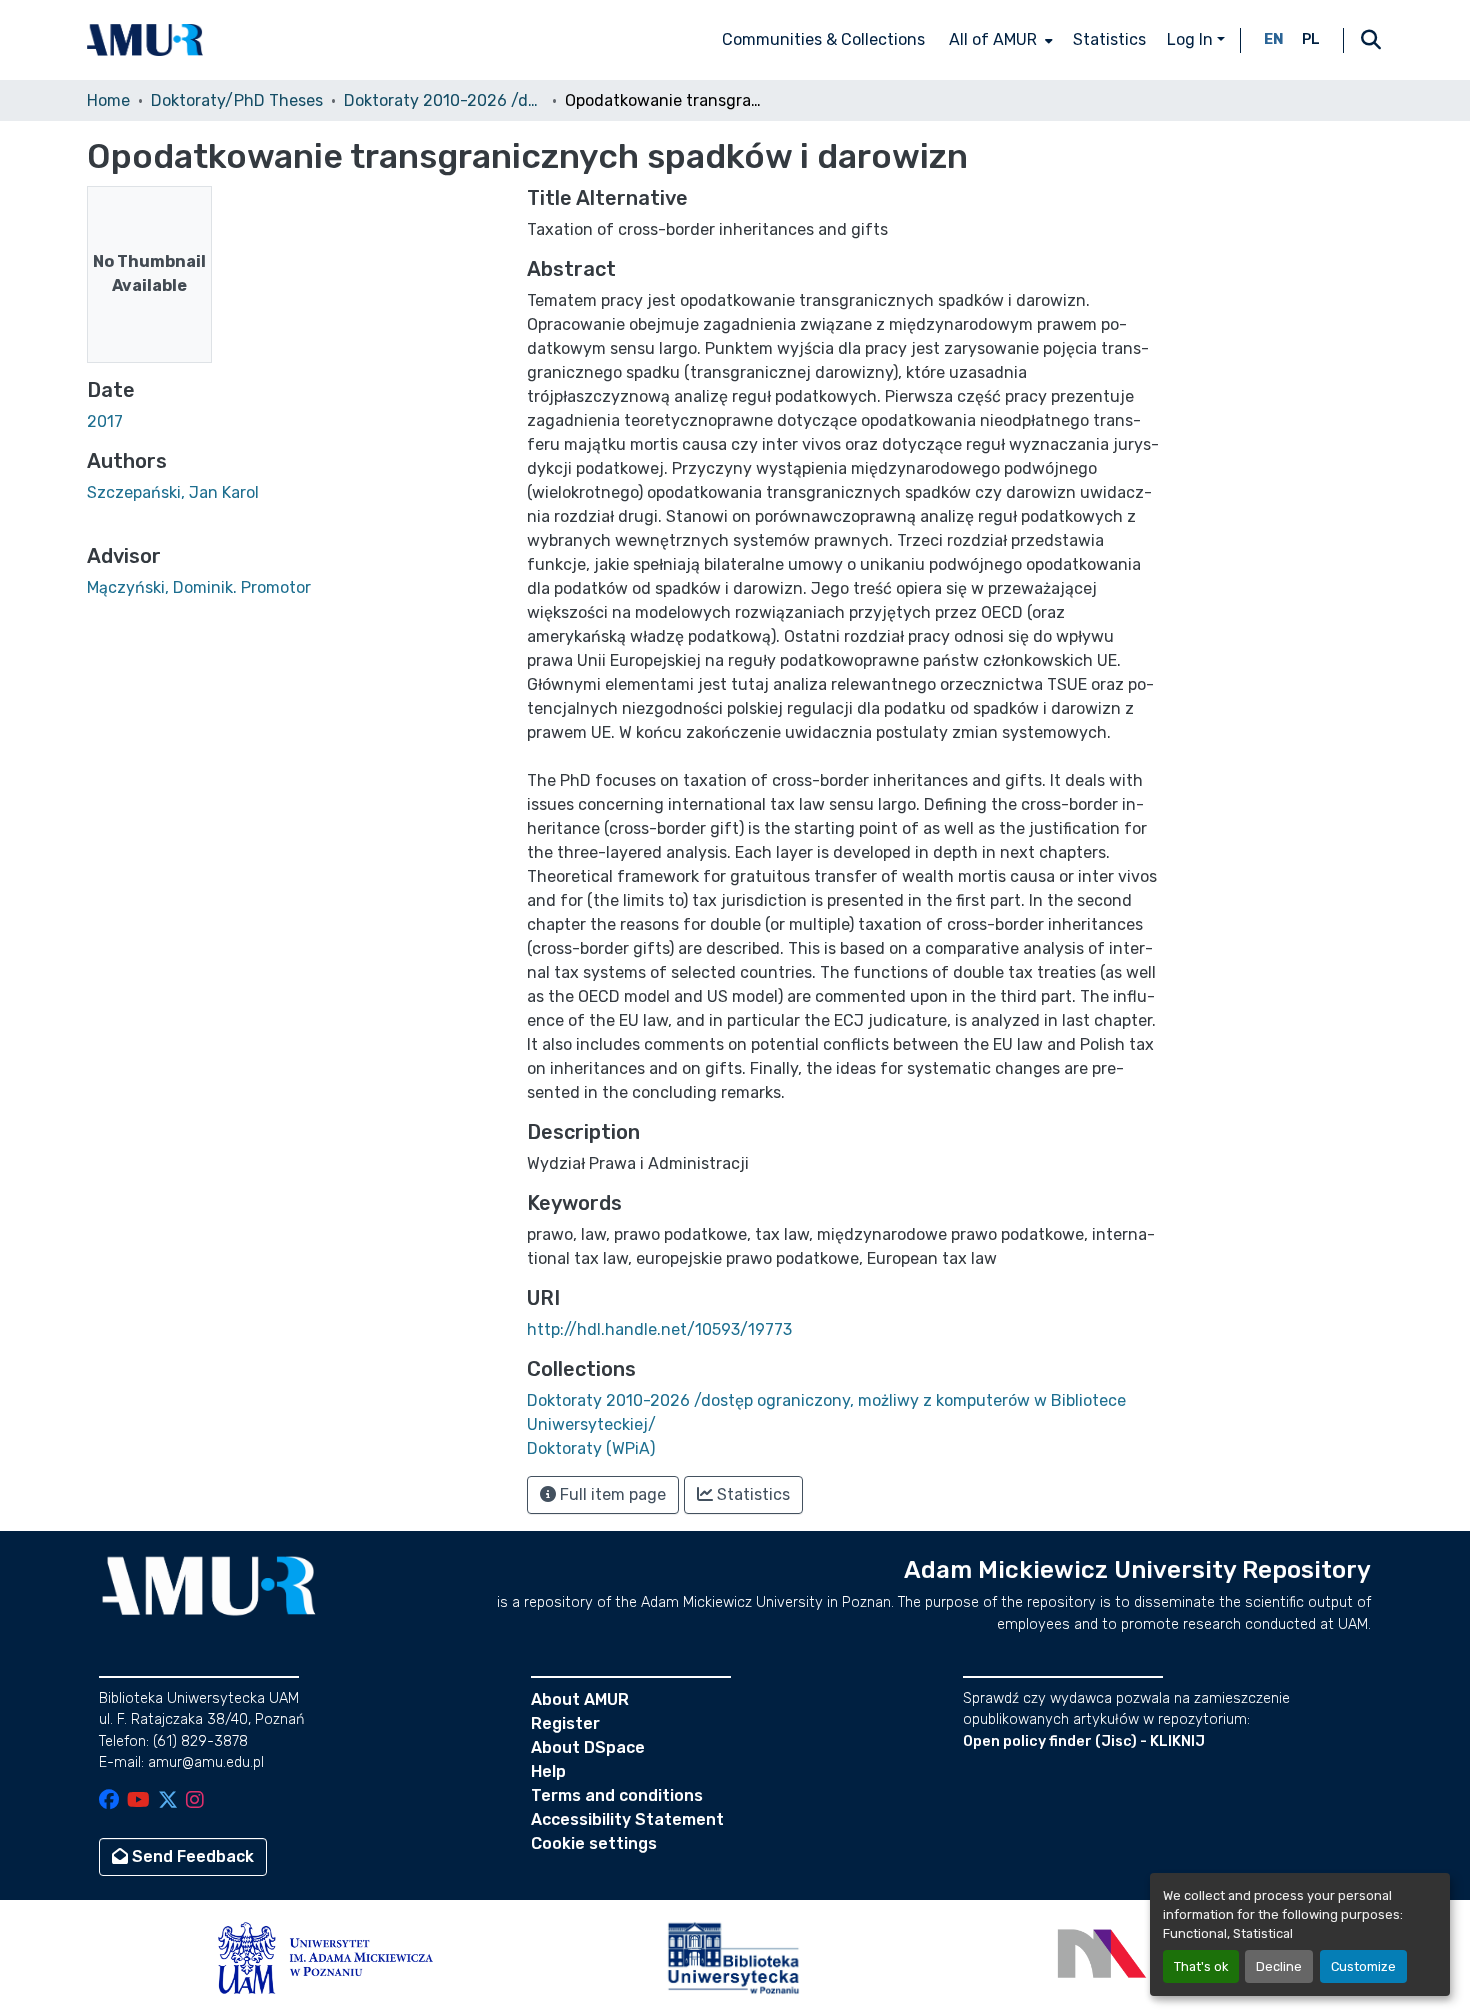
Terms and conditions (617, 1795)
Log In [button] (1192, 39)
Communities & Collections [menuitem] (823, 39)
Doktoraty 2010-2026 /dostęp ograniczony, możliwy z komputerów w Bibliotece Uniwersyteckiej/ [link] (444, 100)
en (1274, 39)
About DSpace (588, 1747)
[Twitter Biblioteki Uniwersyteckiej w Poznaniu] (168, 1801)
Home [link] (108, 100)
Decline (1279, 1966)
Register (565, 1723)
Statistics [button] (751, 1494)
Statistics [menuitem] (1109, 39)
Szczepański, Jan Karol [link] (173, 492)
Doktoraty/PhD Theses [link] (237, 100)
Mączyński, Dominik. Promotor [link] (199, 587)
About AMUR (580, 1699)
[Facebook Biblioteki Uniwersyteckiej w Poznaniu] (109, 1801)
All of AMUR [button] (993, 39)
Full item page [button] (611, 1494)
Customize (1363, 1966)
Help (548, 1771)
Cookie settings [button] (594, 1843)
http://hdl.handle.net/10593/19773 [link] (659, 1329)
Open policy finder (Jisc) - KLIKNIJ (1084, 1741)
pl (1311, 39)
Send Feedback (191, 1856)
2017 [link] (105, 421)
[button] (145, 40)
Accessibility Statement (627, 1819)
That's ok (1201, 1966)
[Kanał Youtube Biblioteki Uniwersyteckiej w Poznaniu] (138, 1801)
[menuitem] (999, 40)
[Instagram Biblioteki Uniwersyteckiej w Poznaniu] (195, 1801)
